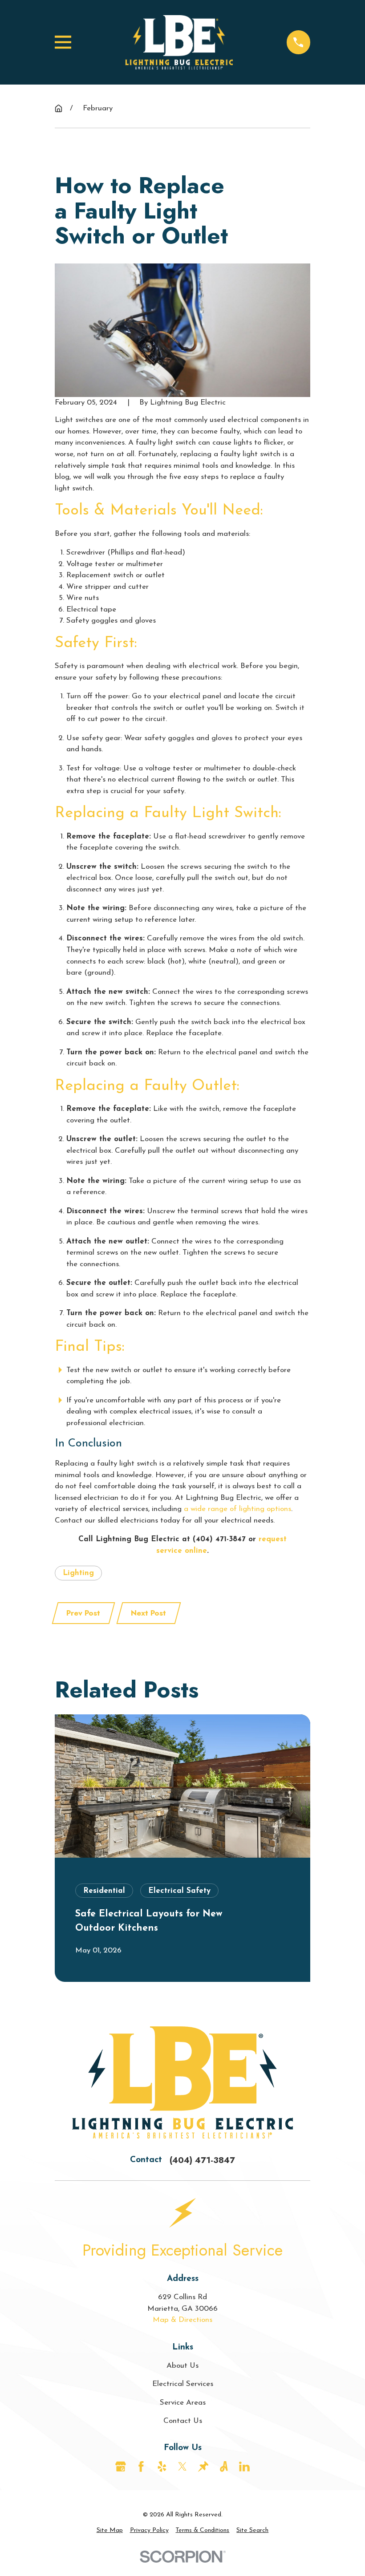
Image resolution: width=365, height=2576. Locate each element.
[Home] (179, 42)
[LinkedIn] (244, 2467)
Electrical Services (183, 2384)
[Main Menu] (63, 42)
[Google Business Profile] (121, 2467)
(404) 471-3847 (219, 1539)
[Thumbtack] (203, 2467)
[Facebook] (141, 2467)
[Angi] (224, 2467)
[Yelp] (162, 2467)
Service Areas (183, 2403)
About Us (182, 2366)
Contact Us (183, 2421)
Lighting (78, 1573)
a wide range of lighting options (237, 1509)
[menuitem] (110, 2530)
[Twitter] (182, 2467)
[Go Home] (59, 108)
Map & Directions (182, 2320)
